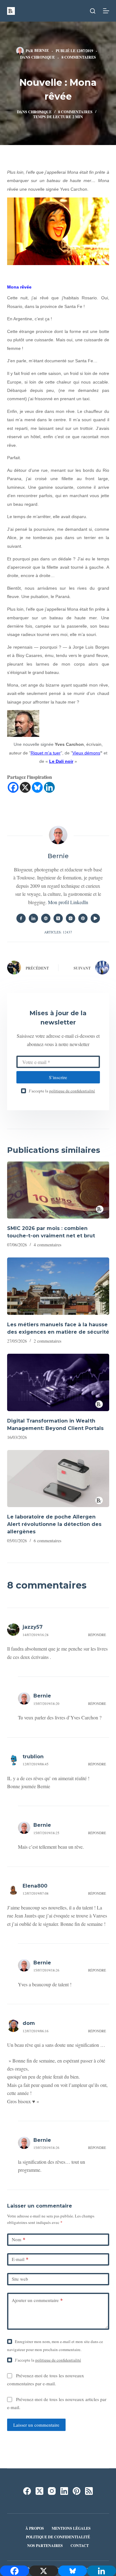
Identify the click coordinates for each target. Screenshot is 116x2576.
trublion (33, 1757)
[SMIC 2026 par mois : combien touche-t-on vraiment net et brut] (58, 1190)
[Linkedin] (49, 787)
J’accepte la (62, 1091)
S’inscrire (58, 1077)
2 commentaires (47, 1341)
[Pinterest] (77, 2491)
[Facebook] (13, 787)
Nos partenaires (45, 2546)
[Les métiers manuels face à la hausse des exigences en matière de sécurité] (58, 1286)
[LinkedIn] (64, 2491)
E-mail (20, 2259)
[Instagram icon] (71, 918)
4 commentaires (47, 1245)
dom (29, 2023)
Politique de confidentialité (58, 2537)
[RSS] (89, 2491)
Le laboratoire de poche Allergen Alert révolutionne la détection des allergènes (54, 1524)
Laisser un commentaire (36, 2425)
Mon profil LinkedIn (68, 902)
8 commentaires (79, 57)
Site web (20, 2279)
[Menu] (106, 11)
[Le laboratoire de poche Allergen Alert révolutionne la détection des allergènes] (58, 1479)
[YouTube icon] (95, 918)
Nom (19, 2239)
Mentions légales (71, 2528)
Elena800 (35, 1886)
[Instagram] (52, 2491)
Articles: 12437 (58, 932)
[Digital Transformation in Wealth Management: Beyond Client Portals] (58, 1382)
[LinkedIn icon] (33, 918)
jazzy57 (33, 1627)
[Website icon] (46, 918)
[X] (25, 787)
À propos (35, 2528)
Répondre (97, 1635)
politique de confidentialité (72, 1091)
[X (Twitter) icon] (58, 918)
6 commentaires (47, 1541)
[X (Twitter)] (39, 2491)
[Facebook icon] (21, 918)
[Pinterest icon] (83, 918)
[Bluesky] (37, 787)
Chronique (43, 57)
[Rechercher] (93, 11)
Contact (80, 2546)
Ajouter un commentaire (37, 2300)
